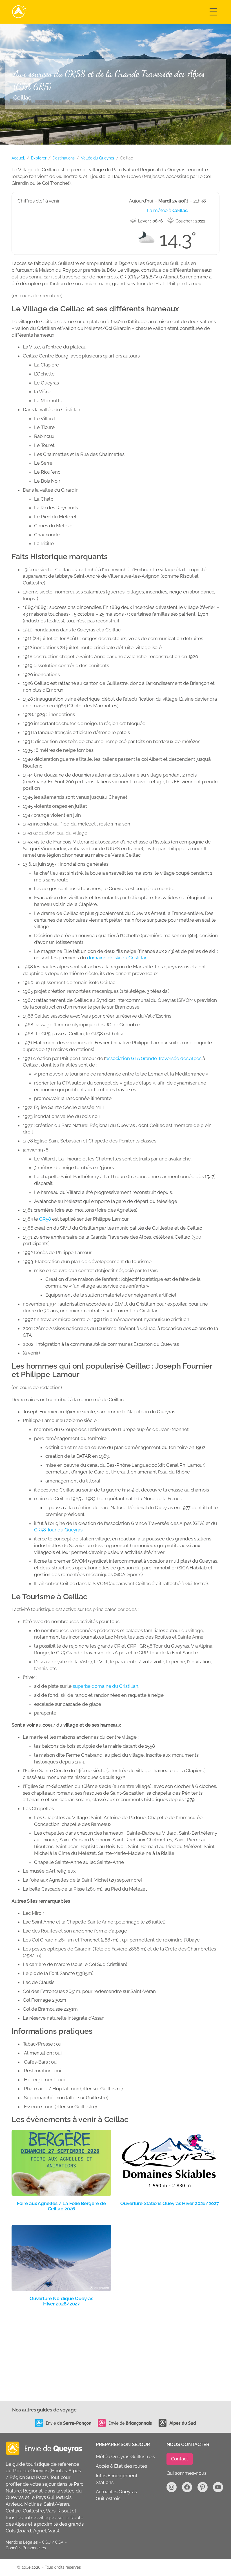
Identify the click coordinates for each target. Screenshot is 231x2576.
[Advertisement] (115, 2359)
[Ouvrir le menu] (213, 12)
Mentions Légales (22, 2542)
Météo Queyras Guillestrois (125, 2456)
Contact (180, 2459)
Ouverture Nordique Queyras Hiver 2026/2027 (61, 2301)
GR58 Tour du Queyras (58, 1530)
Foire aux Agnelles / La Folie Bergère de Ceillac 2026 (61, 2206)
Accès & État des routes (121, 2466)
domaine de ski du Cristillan (117, 958)
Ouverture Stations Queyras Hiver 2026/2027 (170, 2203)
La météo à (167, 210)
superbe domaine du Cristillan (105, 1686)
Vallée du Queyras (97, 158)
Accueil (18, 158)
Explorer (39, 158)
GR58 (45, 1219)
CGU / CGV (53, 2542)
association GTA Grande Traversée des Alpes (154, 1058)
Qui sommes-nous (187, 2473)
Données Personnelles (26, 2548)
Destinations (64, 158)
